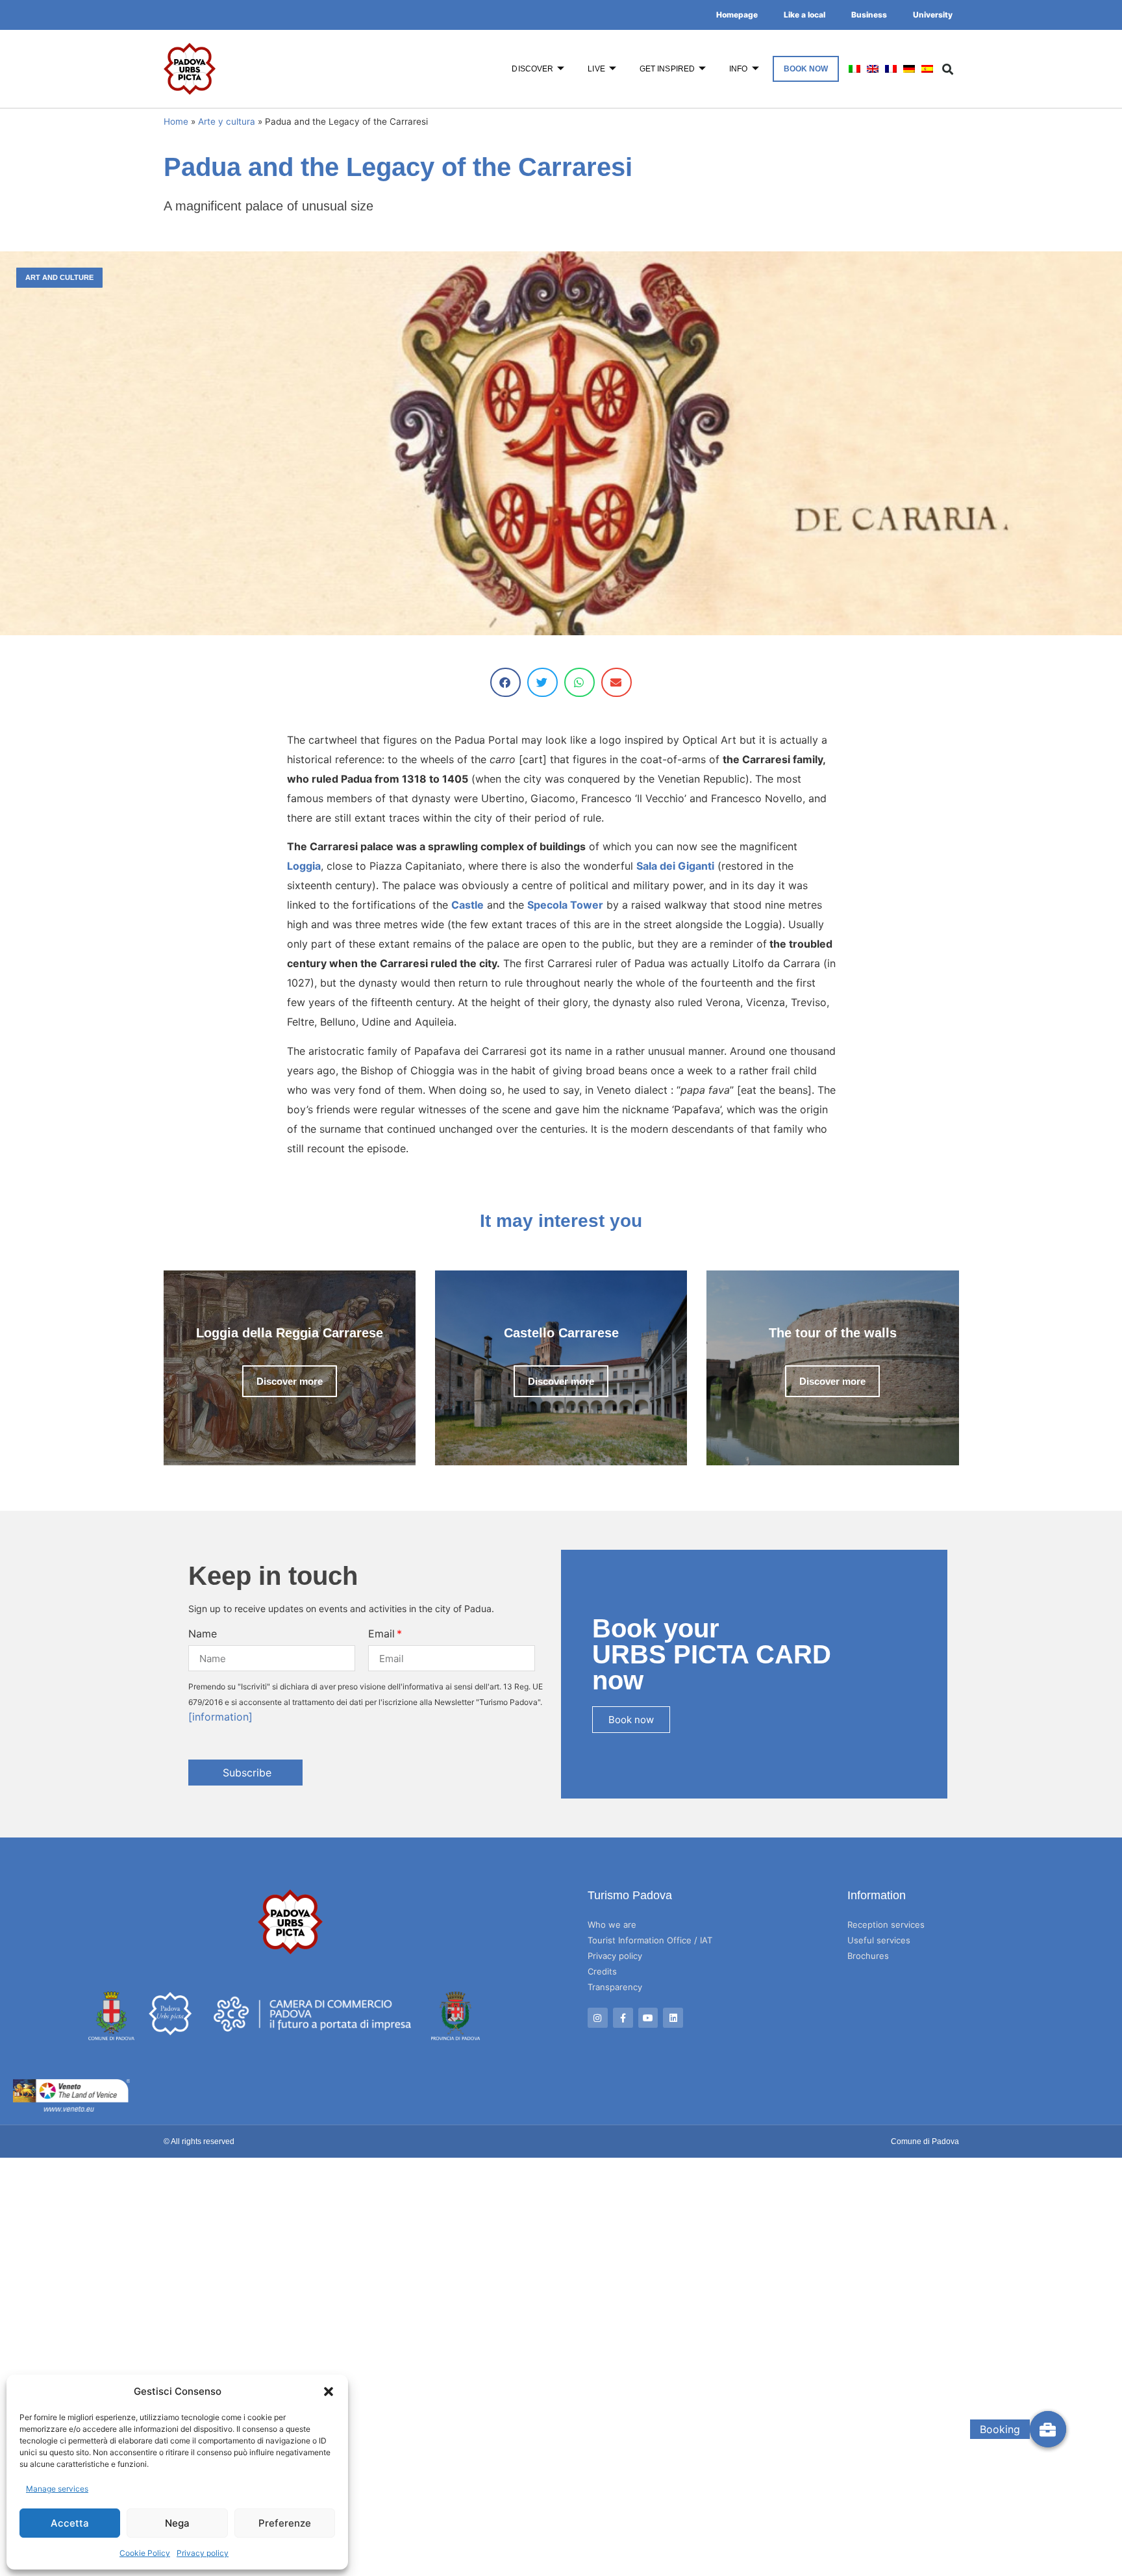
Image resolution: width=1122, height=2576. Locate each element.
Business (869, 15)
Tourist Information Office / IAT (650, 1940)
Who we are (612, 1925)
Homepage (737, 15)
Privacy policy (203, 2553)
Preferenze (285, 2523)
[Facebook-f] (623, 2018)
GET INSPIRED (667, 69)
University (933, 15)
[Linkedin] (673, 2018)
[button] (329, 2392)
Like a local (804, 15)
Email (381, 1634)
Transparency (615, 1987)
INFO (738, 69)
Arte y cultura (227, 121)
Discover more (290, 1381)
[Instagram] (598, 2018)
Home (176, 121)
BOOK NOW (806, 69)
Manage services (57, 2489)
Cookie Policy (145, 2553)
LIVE (596, 69)
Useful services (879, 1940)
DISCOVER (532, 69)
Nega (177, 2523)
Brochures (868, 1956)
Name (203, 1634)
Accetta (70, 2523)
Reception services (886, 1925)
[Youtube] (648, 2018)
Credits (602, 1971)
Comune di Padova (925, 2141)
